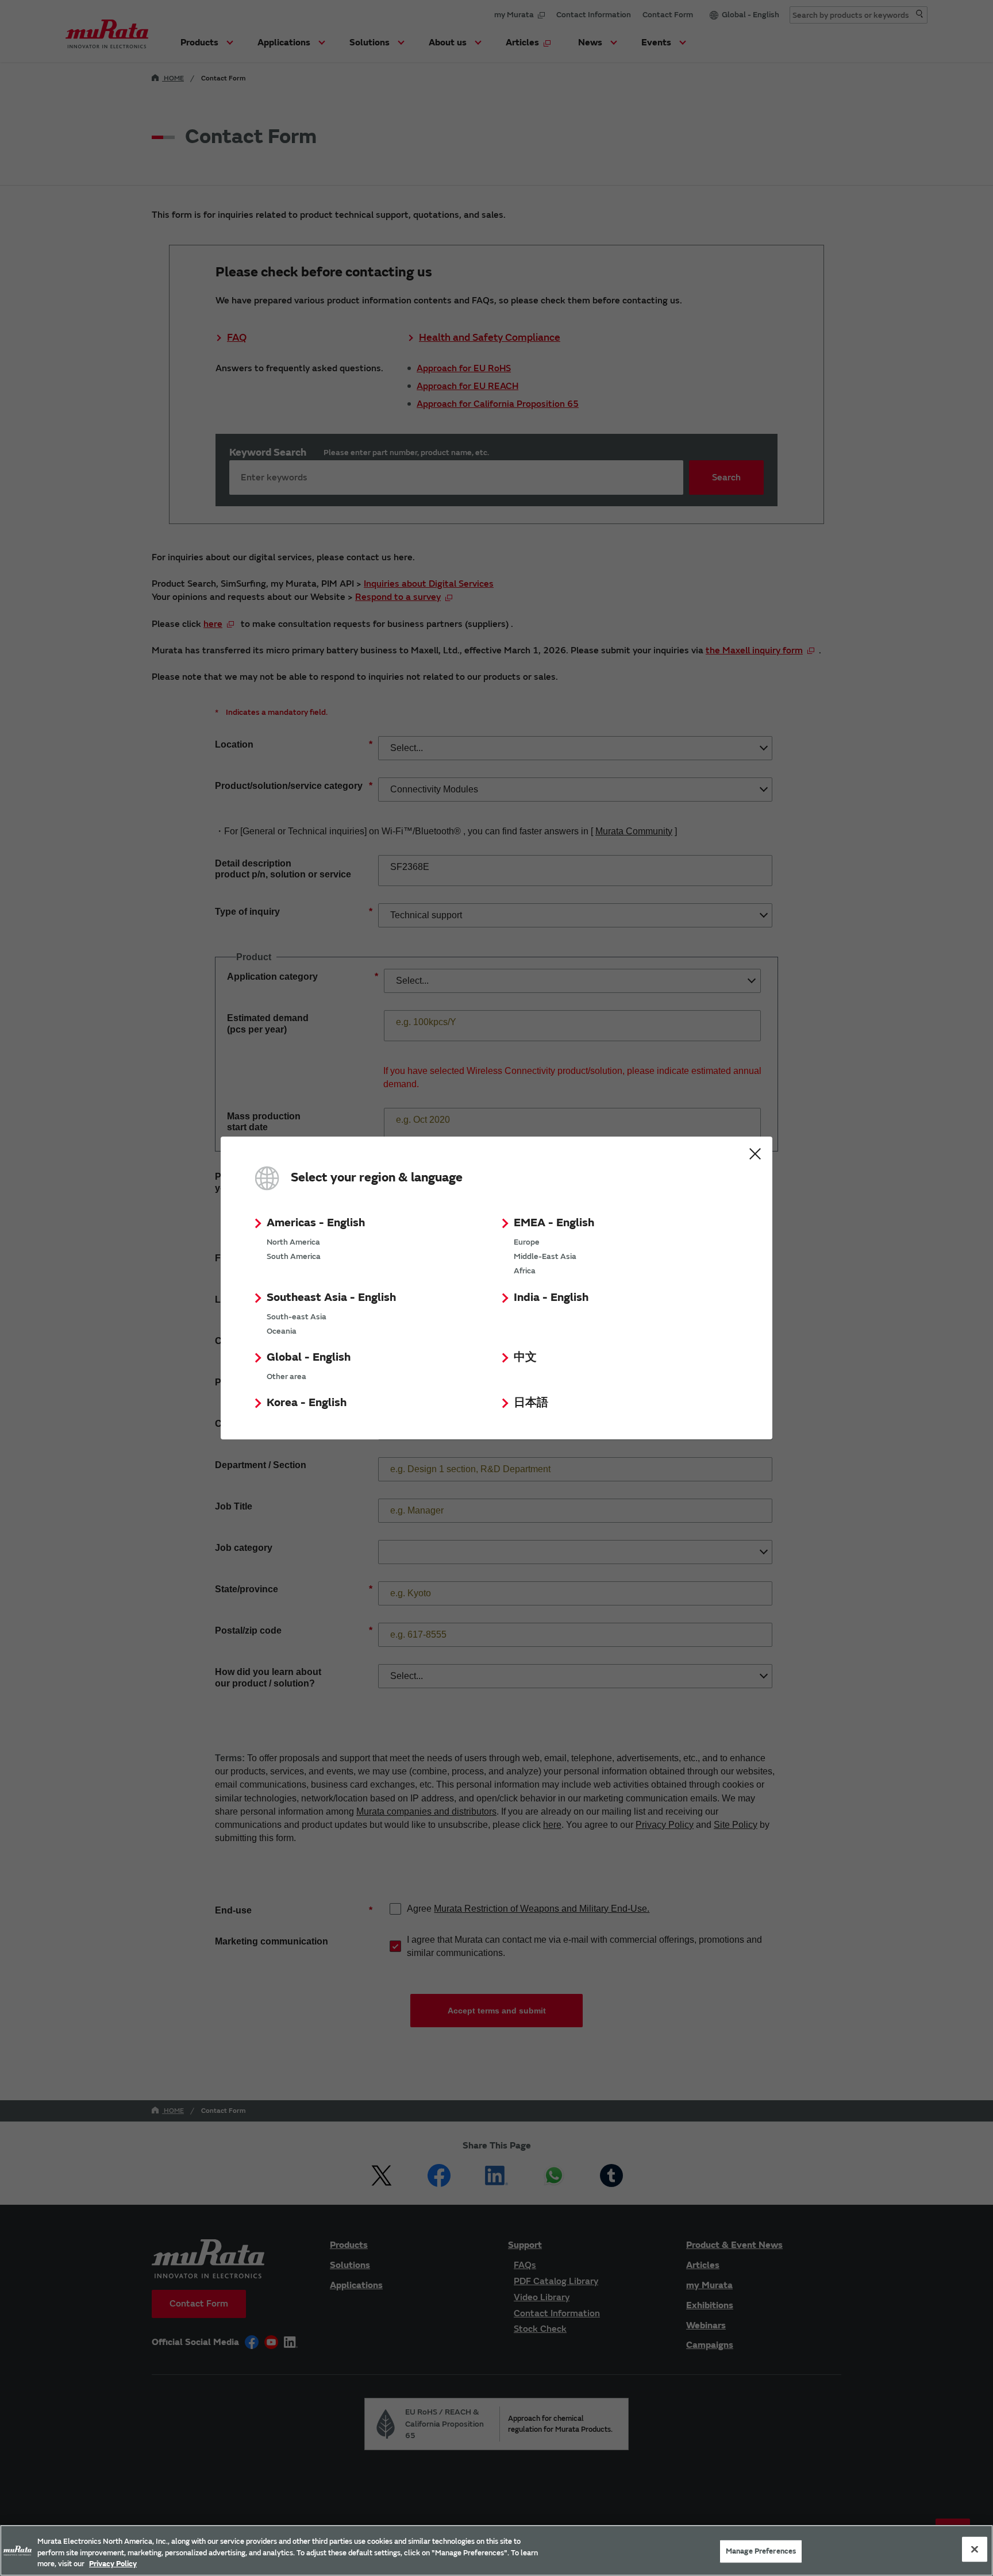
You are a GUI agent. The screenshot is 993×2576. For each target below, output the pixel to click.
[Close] (975, 2549)
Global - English (309, 1357)
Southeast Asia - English (331, 1297)
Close (755, 1154)
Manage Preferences (761, 2551)
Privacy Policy (113, 2564)
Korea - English (307, 1402)
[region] (496, 2550)
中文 (525, 1357)
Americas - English (316, 1222)
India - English (551, 1297)
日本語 (531, 1402)
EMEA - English (554, 1222)
